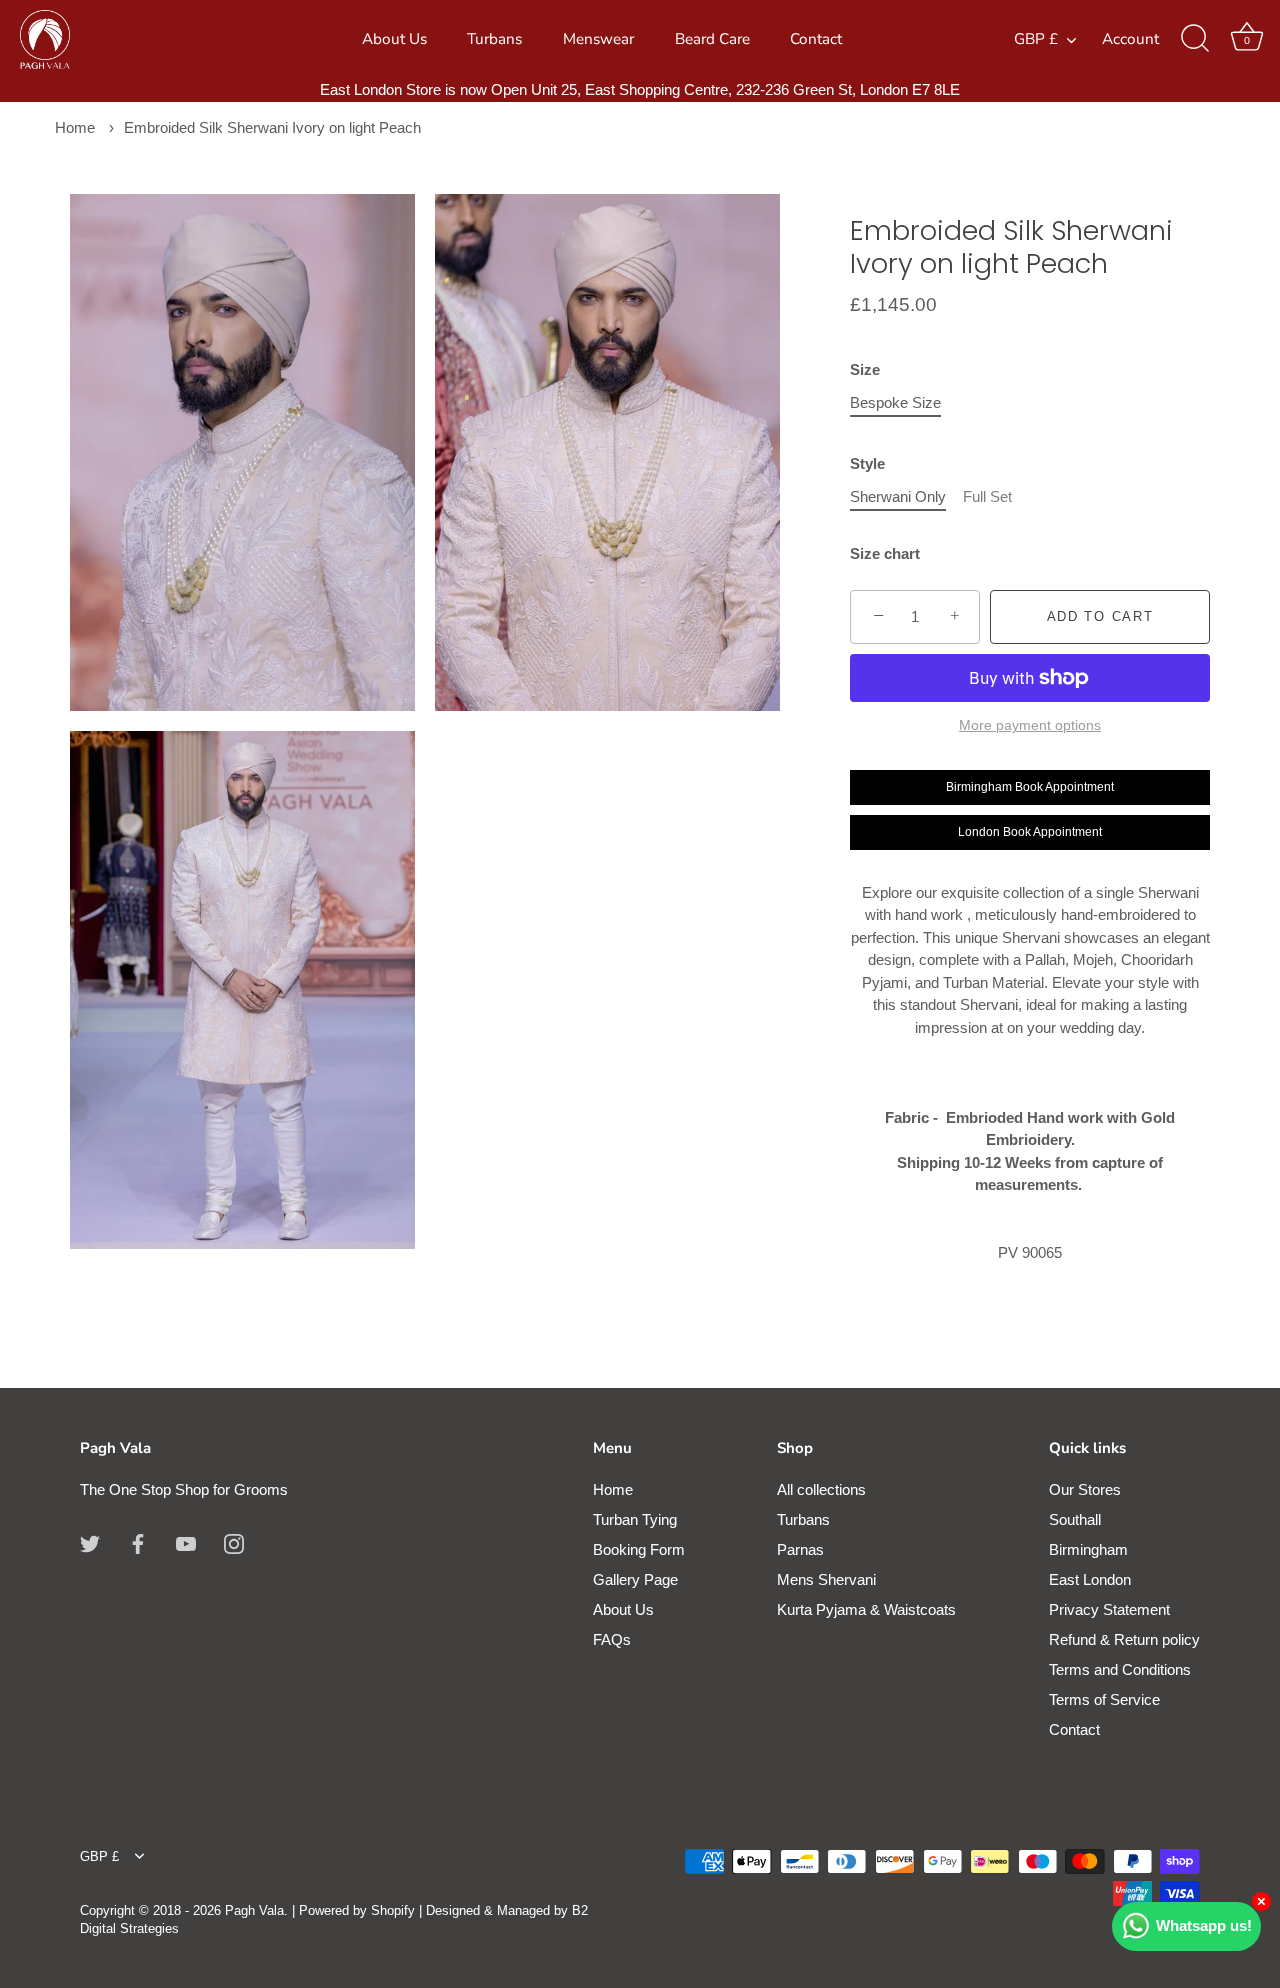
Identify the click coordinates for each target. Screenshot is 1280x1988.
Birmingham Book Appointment (1030, 787)
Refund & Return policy (1124, 1639)
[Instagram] (234, 1542)
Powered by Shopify (357, 1910)
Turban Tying (635, 1519)
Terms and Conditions (1120, 1669)
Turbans (494, 39)
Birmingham (1088, 1549)
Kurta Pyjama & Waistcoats (866, 1609)
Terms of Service (1104, 1699)
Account (1130, 39)
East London (1090, 1579)
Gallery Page (635, 1579)
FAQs (612, 1639)
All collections (821, 1489)
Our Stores (1085, 1489)
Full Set (987, 496)
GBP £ (1036, 39)
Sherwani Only (898, 496)
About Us (394, 39)
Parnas (800, 1549)
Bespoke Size (895, 402)
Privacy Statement (1109, 1609)
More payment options (1030, 725)
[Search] (1195, 39)
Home (75, 127)
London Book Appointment (1030, 832)
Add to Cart (1100, 616)
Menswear (598, 39)
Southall (1075, 1519)
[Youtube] (186, 1542)
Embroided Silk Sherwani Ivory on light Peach (272, 127)
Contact (816, 39)
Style (867, 463)
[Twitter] (90, 1542)
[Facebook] (138, 1542)
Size (865, 369)
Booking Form (639, 1549)
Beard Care (712, 39)
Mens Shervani (826, 1579)
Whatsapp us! (1204, 1925)
